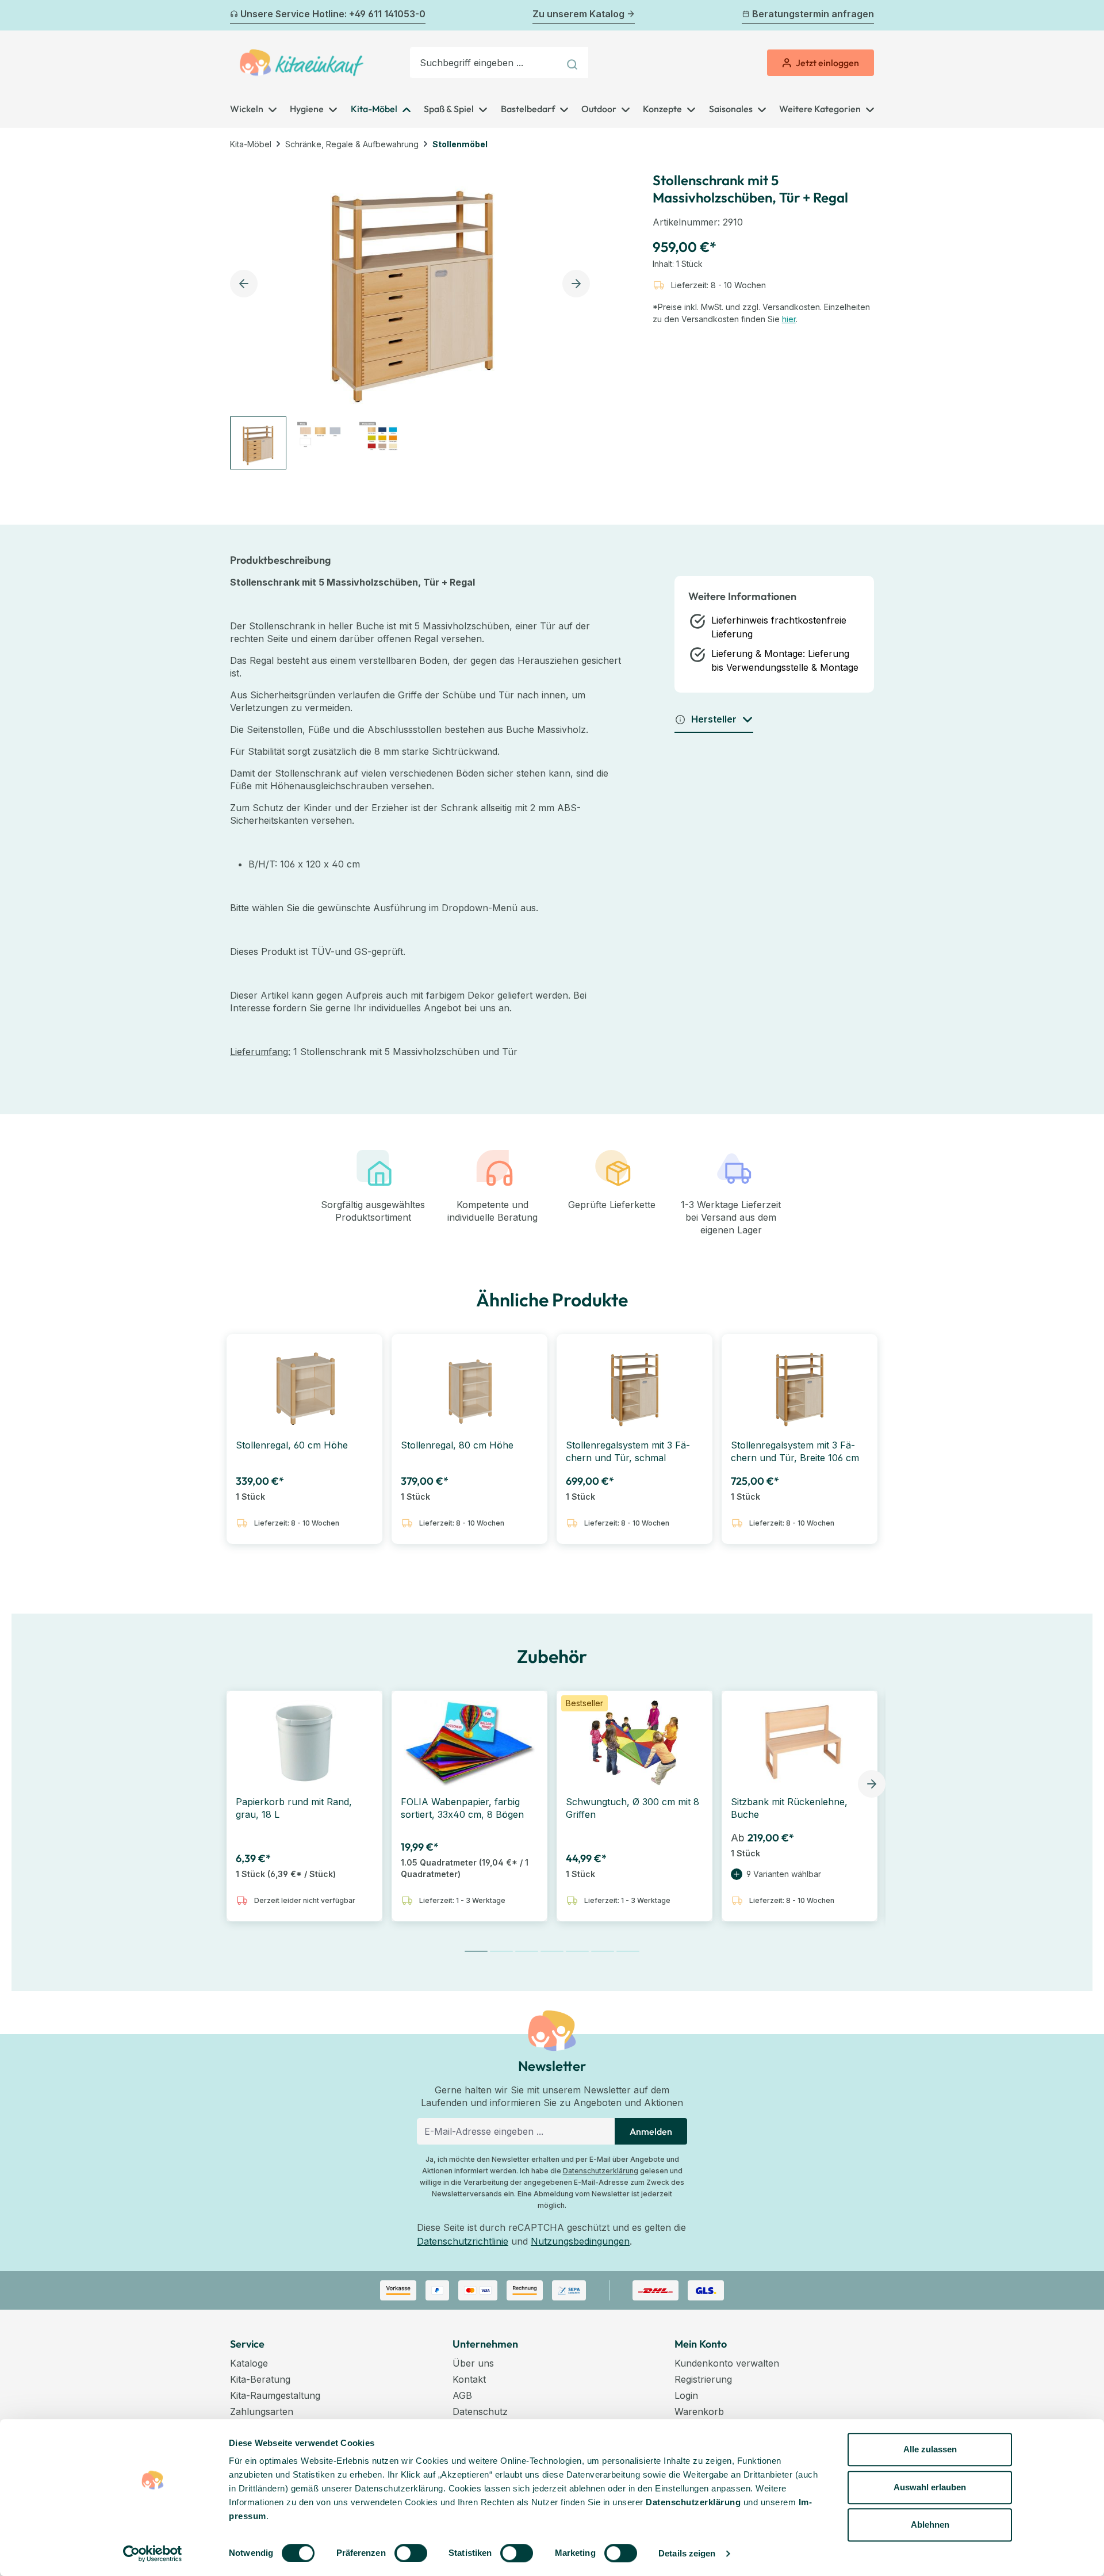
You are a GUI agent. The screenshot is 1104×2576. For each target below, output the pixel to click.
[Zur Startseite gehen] (302, 63)
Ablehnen (930, 2525)
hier (789, 319)
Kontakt (469, 2379)
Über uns (473, 2363)
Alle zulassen (930, 2449)
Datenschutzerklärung (601, 2171)
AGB (462, 2395)
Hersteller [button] (714, 719)
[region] (413, 315)
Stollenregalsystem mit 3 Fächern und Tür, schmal (628, 1451)
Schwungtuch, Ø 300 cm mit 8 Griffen (632, 1808)
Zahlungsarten (262, 2411)
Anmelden (651, 2131)
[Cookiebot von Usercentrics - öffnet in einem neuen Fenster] (153, 2554)
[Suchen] (574, 63)
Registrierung (703, 2379)
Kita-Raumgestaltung (275, 2395)
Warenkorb (699, 2411)
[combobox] (485, 63)
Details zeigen (687, 2553)
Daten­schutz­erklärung (693, 2502)
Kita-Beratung (260, 2379)
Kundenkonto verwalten (727, 2363)
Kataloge (249, 2363)
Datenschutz (480, 2411)
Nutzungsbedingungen (580, 2241)
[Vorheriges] (237, 16)
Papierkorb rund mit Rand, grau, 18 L (294, 1808)
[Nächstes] (867, 16)
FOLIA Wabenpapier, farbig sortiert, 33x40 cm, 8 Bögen (462, 1808)
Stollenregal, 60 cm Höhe (292, 1445)
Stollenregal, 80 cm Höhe (457, 1445)
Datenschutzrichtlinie (463, 2241)
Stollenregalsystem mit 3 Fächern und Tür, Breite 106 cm (795, 1451)
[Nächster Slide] (872, 1784)
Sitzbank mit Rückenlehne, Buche (789, 1808)
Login (686, 2395)
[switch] (411, 2553)
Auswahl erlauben (930, 2487)
